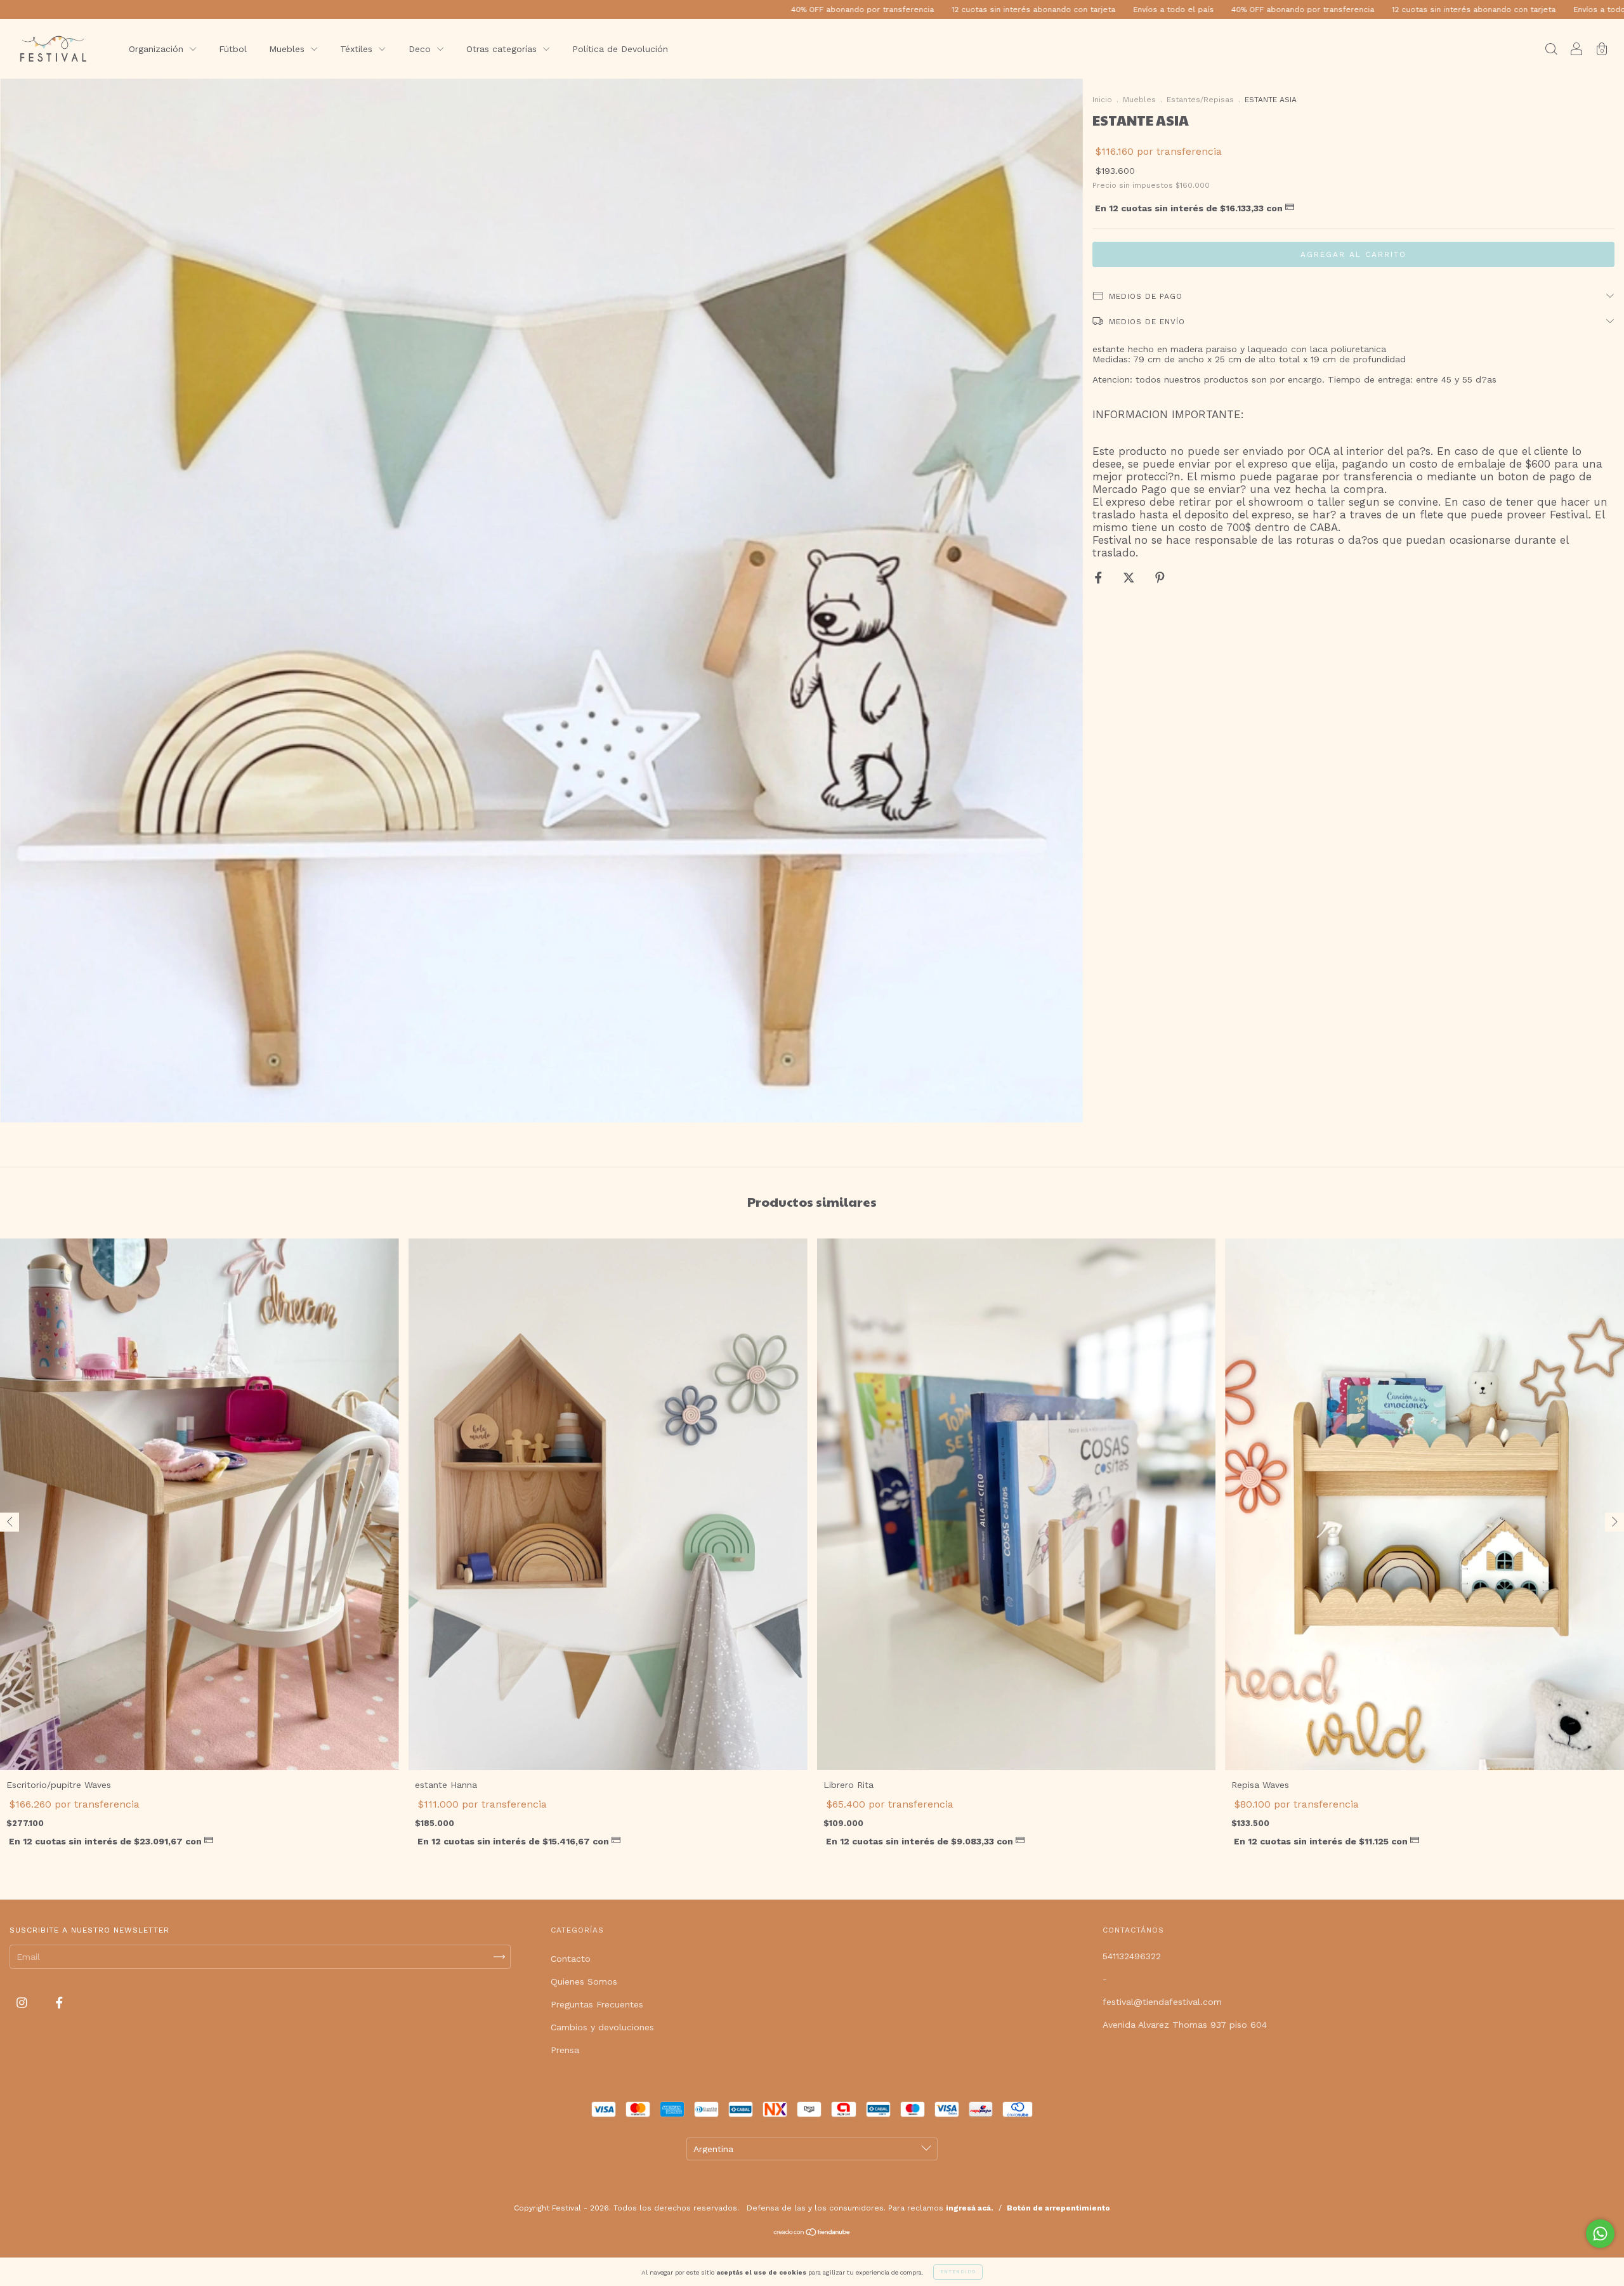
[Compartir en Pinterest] (1160, 577)
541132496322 (1132, 1956)
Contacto (571, 1959)
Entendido (958, 2272)
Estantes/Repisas (1200, 100)
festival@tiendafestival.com (1162, 2002)
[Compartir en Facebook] (1100, 577)
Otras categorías (503, 49)
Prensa (565, 2050)
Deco (421, 49)
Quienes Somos (584, 1981)
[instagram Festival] (23, 2002)
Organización (158, 49)
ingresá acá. (970, 2208)
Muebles (288, 49)
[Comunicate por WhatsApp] (1600, 2234)
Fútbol (233, 49)
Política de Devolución (620, 49)
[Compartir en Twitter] (1130, 577)
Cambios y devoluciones (602, 2027)
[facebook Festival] (59, 2002)
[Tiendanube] (812, 2233)
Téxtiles (358, 49)
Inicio (1102, 100)
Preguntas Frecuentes (597, 2004)
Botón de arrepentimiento (1058, 2208)
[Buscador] (1551, 50)
